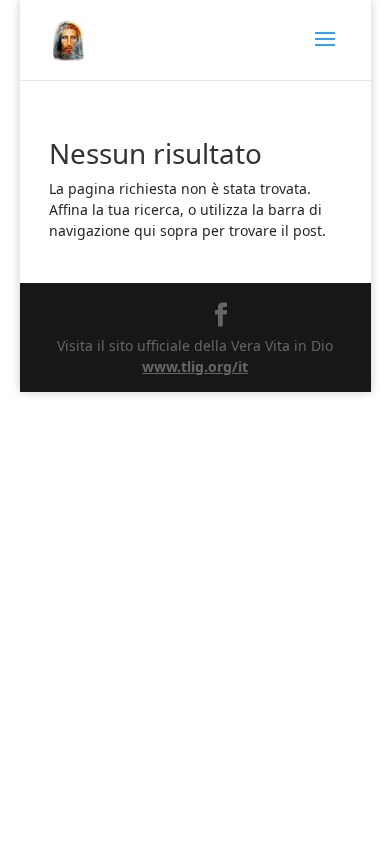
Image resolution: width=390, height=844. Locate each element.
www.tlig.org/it (195, 366)
